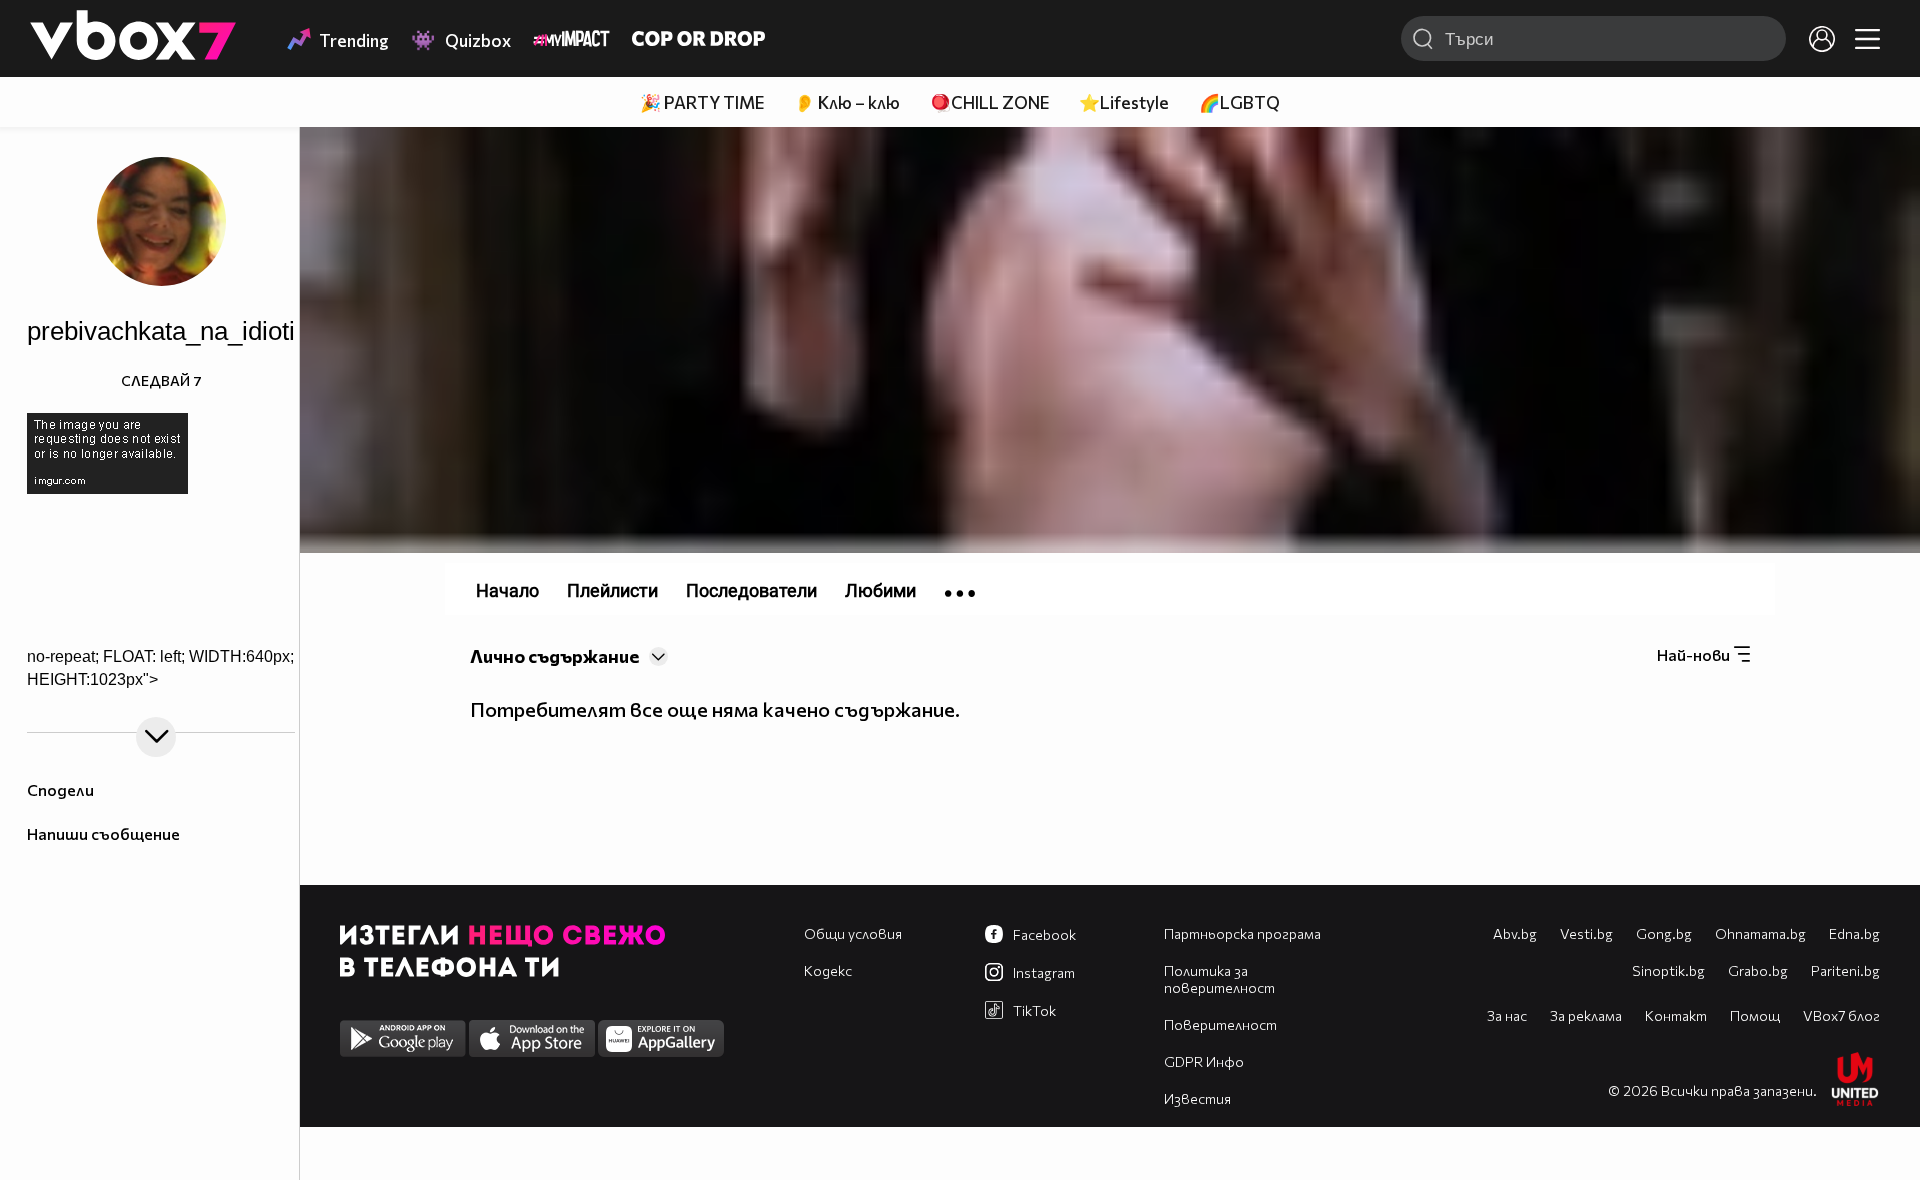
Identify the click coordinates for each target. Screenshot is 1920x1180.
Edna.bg (1854, 933)
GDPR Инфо (1204, 1061)
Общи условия (853, 933)
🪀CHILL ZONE (989, 102)
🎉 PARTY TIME (702, 102)
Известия (1197, 1098)
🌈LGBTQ (1239, 102)
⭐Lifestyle (1124, 102)
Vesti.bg (1586, 933)
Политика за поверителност (1219, 979)
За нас (1507, 1015)
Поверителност (1220, 1024)
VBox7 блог (1841, 1015)
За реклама (1586, 1015)
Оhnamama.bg (1760, 933)
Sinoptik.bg (1668, 970)
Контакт (1676, 1015)
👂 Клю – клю (847, 102)
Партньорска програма (1242, 933)
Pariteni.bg (1845, 970)
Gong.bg (1664, 933)
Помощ (1755, 1015)
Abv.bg (1515, 933)
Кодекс (828, 970)
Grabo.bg (1758, 970)
